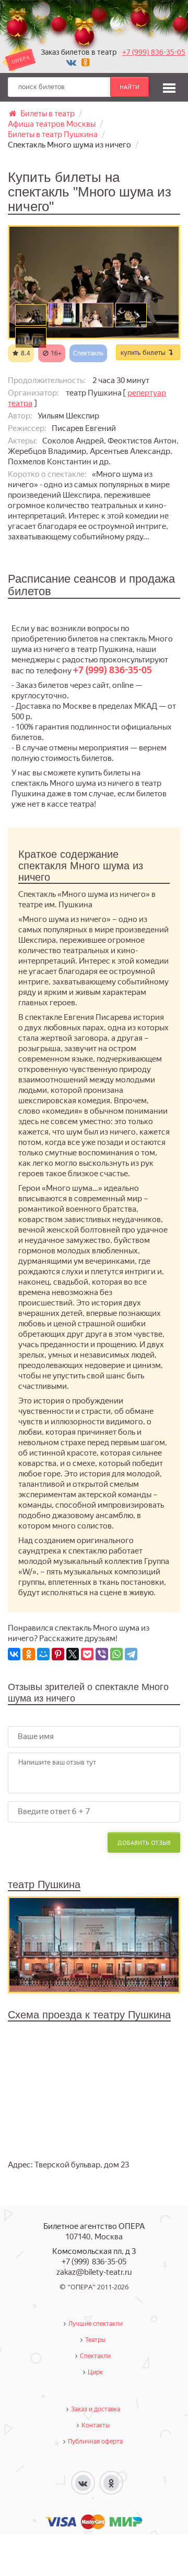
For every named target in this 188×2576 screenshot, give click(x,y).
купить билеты (144, 352)
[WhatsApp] (116, 1654)
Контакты (96, 2425)
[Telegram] (131, 1654)
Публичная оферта (95, 2442)
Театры (95, 2340)
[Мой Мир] (43, 1654)
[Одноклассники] (29, 1654)
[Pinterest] (58, 1654)
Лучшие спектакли (96, 2324)
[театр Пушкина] (94, 1944)
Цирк (95, 2372)
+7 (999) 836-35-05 (154, 52)
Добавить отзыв (144, 1842)
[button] (169, 87)
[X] (73, 1654)
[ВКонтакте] (14, 1654)
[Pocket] (87, 1654)
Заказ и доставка (96, 2409)
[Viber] (102, 1654)
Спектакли (95, 2356)
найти (130, 87)
